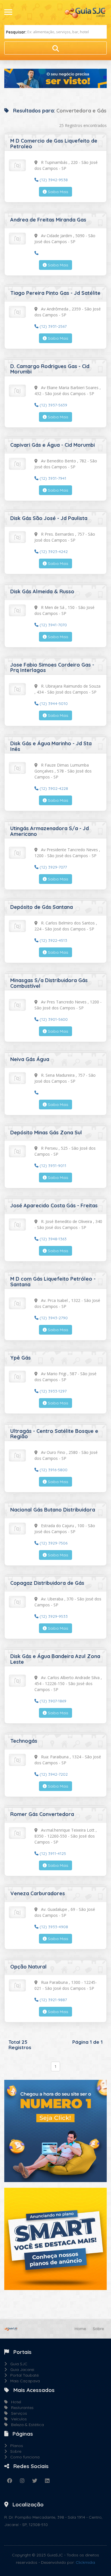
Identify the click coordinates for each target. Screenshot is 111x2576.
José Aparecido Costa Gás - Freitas (54, 1205)
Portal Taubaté (23, 2375)
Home (80, 2329)
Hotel (14, 2402)
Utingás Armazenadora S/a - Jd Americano (50, 831)
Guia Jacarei (20, 2370)
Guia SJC (17, 2364)
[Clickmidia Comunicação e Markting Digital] (55, 2130)
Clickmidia (85, 2562)
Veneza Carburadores (38, 1893)
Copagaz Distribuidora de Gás (47, 1583)
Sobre (98, 2329)
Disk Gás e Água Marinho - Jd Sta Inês (51, 746)
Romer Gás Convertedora (42, 1814)
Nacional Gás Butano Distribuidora (53, 1510)
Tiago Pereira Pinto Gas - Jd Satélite (55, 293)
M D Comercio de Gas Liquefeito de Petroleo (54, 144)
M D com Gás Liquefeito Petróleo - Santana (53, 1282)
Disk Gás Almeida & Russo (42, 591)
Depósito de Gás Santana (42, 907)
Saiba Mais (57, 192)
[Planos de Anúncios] (55, 2238)
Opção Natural (28, 1967)
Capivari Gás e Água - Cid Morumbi (53, 445)
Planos (15, 2446)
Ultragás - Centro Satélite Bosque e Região (54, 1434)
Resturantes (21, 2408)
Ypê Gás (20, 1358)
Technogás (24, 1741)
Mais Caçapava (23, 2381)
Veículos (17, 2419)
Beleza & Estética (26, 2425)
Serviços (17, 2413)
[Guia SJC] (85, 12)
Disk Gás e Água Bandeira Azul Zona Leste (55, 1659)
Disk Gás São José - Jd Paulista (49, 518)
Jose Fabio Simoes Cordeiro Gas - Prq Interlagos (52, 668)
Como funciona (23, 2457)
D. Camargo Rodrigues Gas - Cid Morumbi (50, 369)
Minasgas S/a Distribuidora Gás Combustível (49, 983)
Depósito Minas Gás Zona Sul (46, 1133)
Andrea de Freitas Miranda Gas (48, 220)
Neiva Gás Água (30, 1059)
